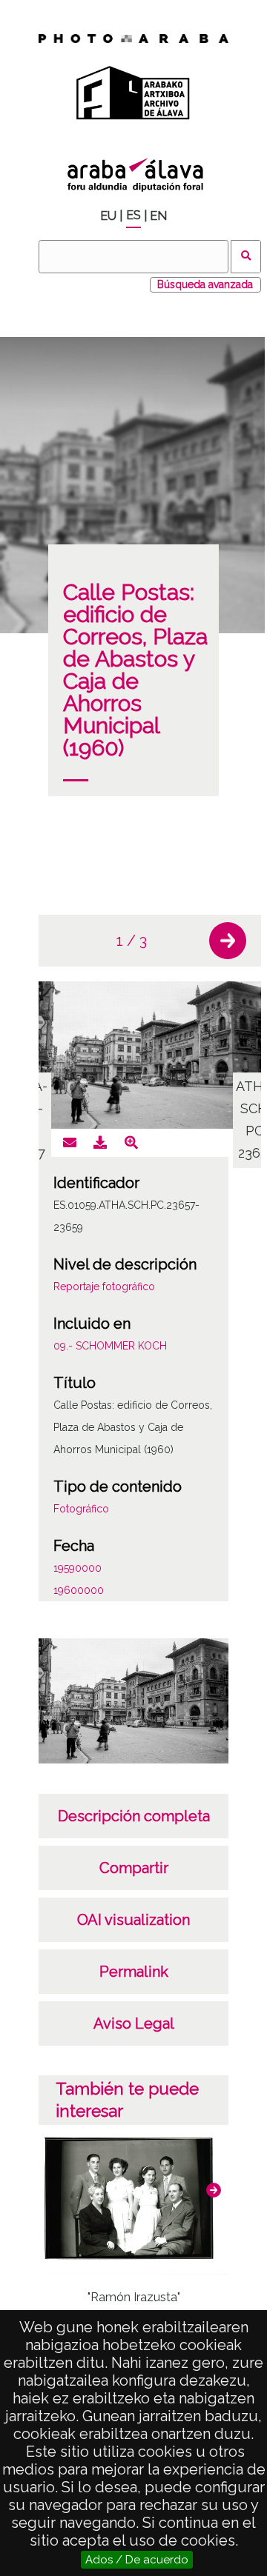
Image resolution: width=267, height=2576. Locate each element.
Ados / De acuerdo (137, 2560)
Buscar (246, 257)
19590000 (78, 1568)
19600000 (79, 1590)
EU (108, 216)
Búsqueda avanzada (205, 284)
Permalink (134, 1972)
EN (158, 216)
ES (133, 215)
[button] (228, 941)
